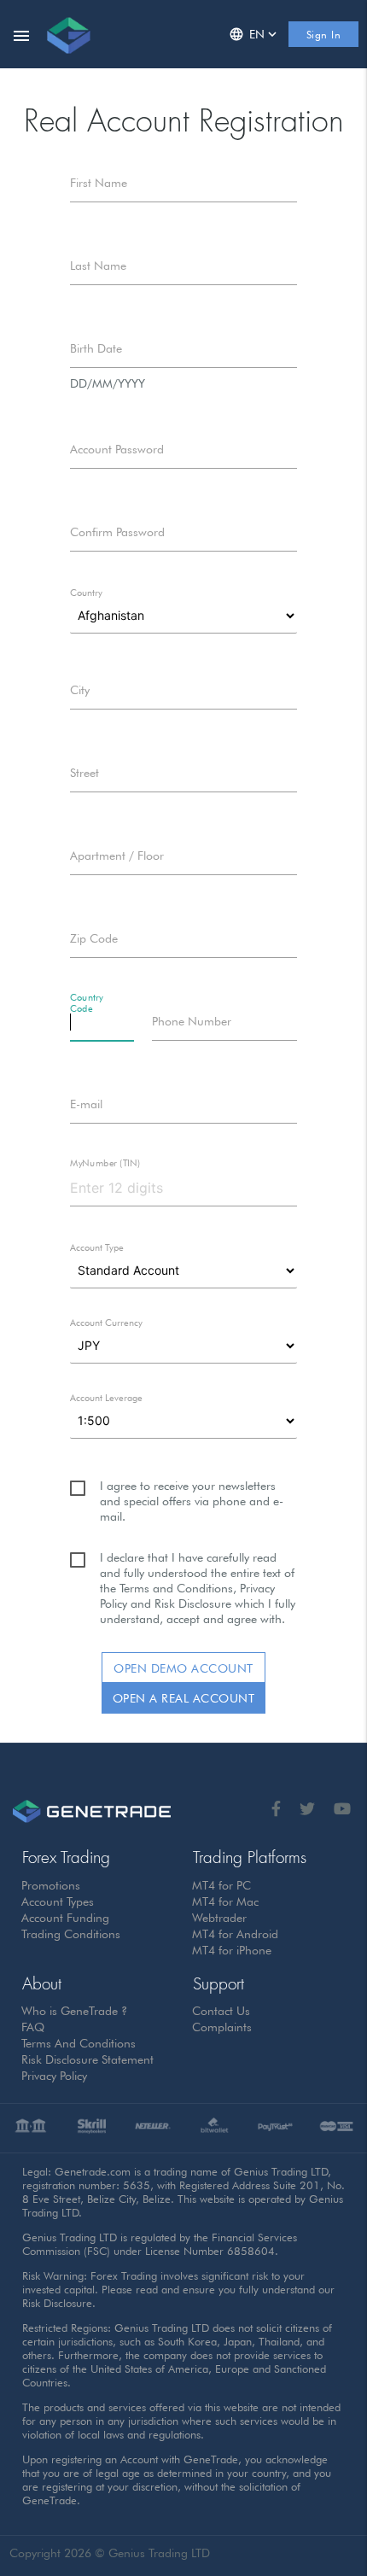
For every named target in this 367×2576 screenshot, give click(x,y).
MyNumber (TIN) (105, 1163)
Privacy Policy (55, 2076)
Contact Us (221, 2011)
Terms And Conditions (79, 2043)
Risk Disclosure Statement (88, 2059)
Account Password (117, 449)
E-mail (86, 1104)
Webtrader (220, 1918)
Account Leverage (106, 1398)
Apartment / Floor (117, 856)
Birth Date (96, 348)
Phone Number (192, 1021)
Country (86, 593)
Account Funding (66, 1918)
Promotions (51, 1885)
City (80, 690)
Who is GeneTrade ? (75, 2011)
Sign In (324, 35)
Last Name (98, 266)
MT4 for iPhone (232, 1950)
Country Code (87, 1003)
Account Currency (106, 1323)
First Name (99, 183)
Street (84, 773)
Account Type (97, 1247)
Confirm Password (117, 532)
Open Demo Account (183, 1668)
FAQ (33, 2027)
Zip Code (94, 938)
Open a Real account (184, 1698)
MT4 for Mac (226, 1901)
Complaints (222, 2027)
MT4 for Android (236, 1934)
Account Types (58, 1901)
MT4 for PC (222, 1885)
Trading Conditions (71, 1934)
